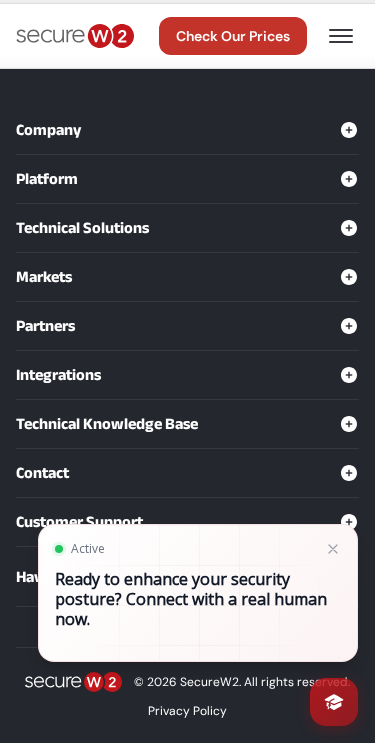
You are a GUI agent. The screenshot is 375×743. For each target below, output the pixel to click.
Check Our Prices (233, 36)
